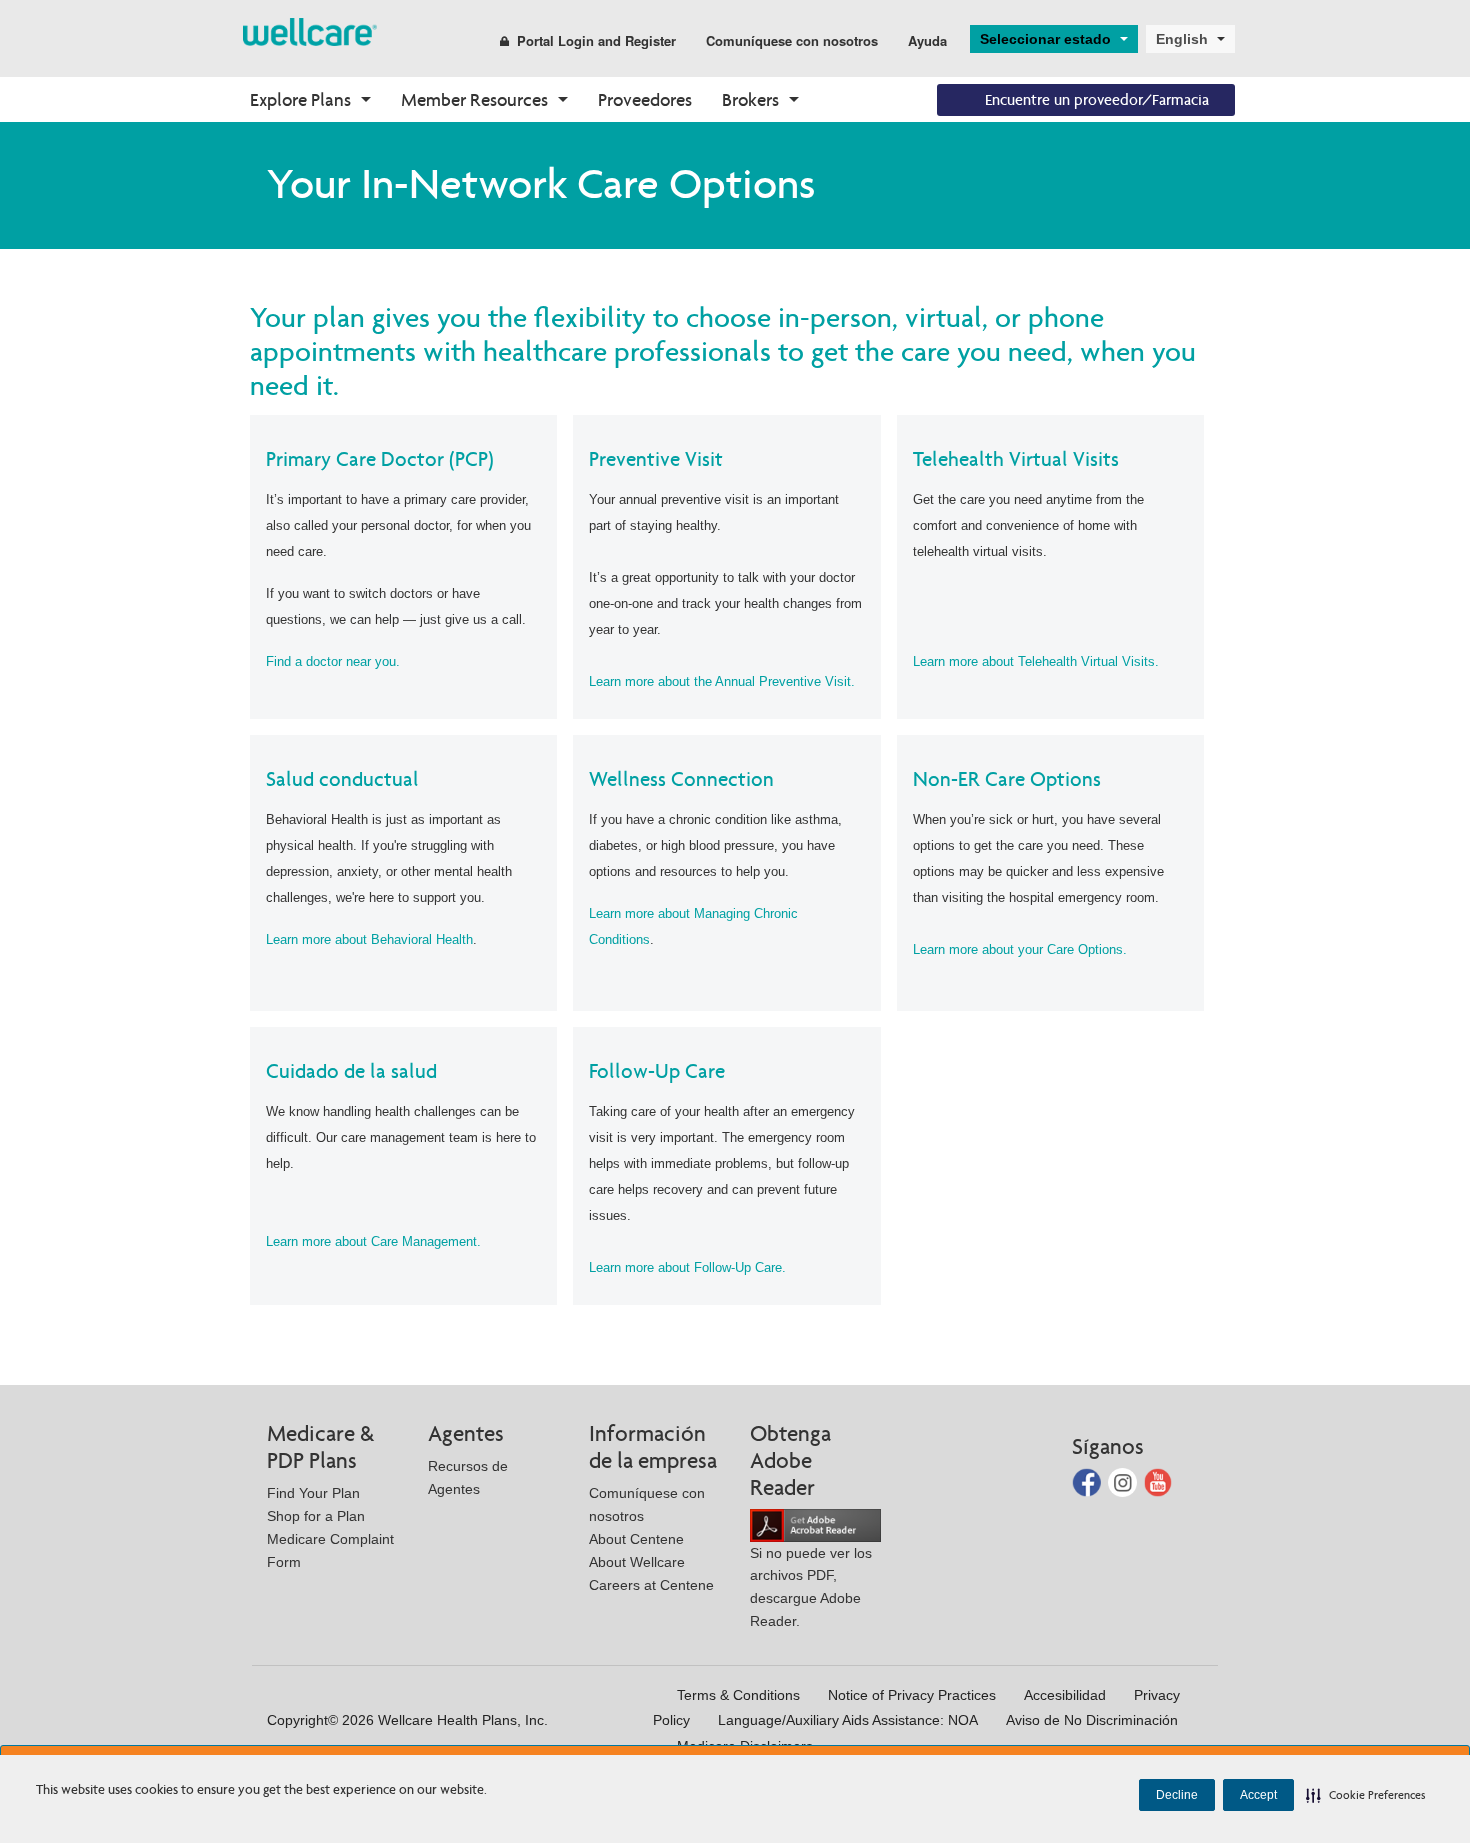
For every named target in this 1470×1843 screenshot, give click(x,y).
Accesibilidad (1065, 1695)
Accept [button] (1258, 1795)
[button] (1366, 1795)
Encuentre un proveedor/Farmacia (1097, 99)
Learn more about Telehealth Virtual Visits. (1036, 661)
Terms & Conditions (738, 1695)
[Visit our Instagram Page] (1124, 1481)
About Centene (636, 1539)
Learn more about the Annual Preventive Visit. (722, 681)
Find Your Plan (313, 1493)
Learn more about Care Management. (373, 1241)
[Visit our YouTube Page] (1158, 1481)
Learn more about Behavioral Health (369, 939)
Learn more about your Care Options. (1020, 949)
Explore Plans (300, 99)
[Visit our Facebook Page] (1088, 1481)
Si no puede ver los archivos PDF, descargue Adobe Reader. (811, 1587)
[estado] (310, 30)
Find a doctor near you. (333, 661)
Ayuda (927, 40)
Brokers (750, 99)
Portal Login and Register (596, 40)
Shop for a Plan (316, 1516)
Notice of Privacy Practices (912, 1695)
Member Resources (474, 99)
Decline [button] (1177, 1795)
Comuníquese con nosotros (792, 40)
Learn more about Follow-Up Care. (687, 1267)
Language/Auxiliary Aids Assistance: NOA (848, 1720)
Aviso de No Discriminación (1092, 1720)
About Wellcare (637, 1562)
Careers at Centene (651, 1585)
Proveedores (645, 99)
